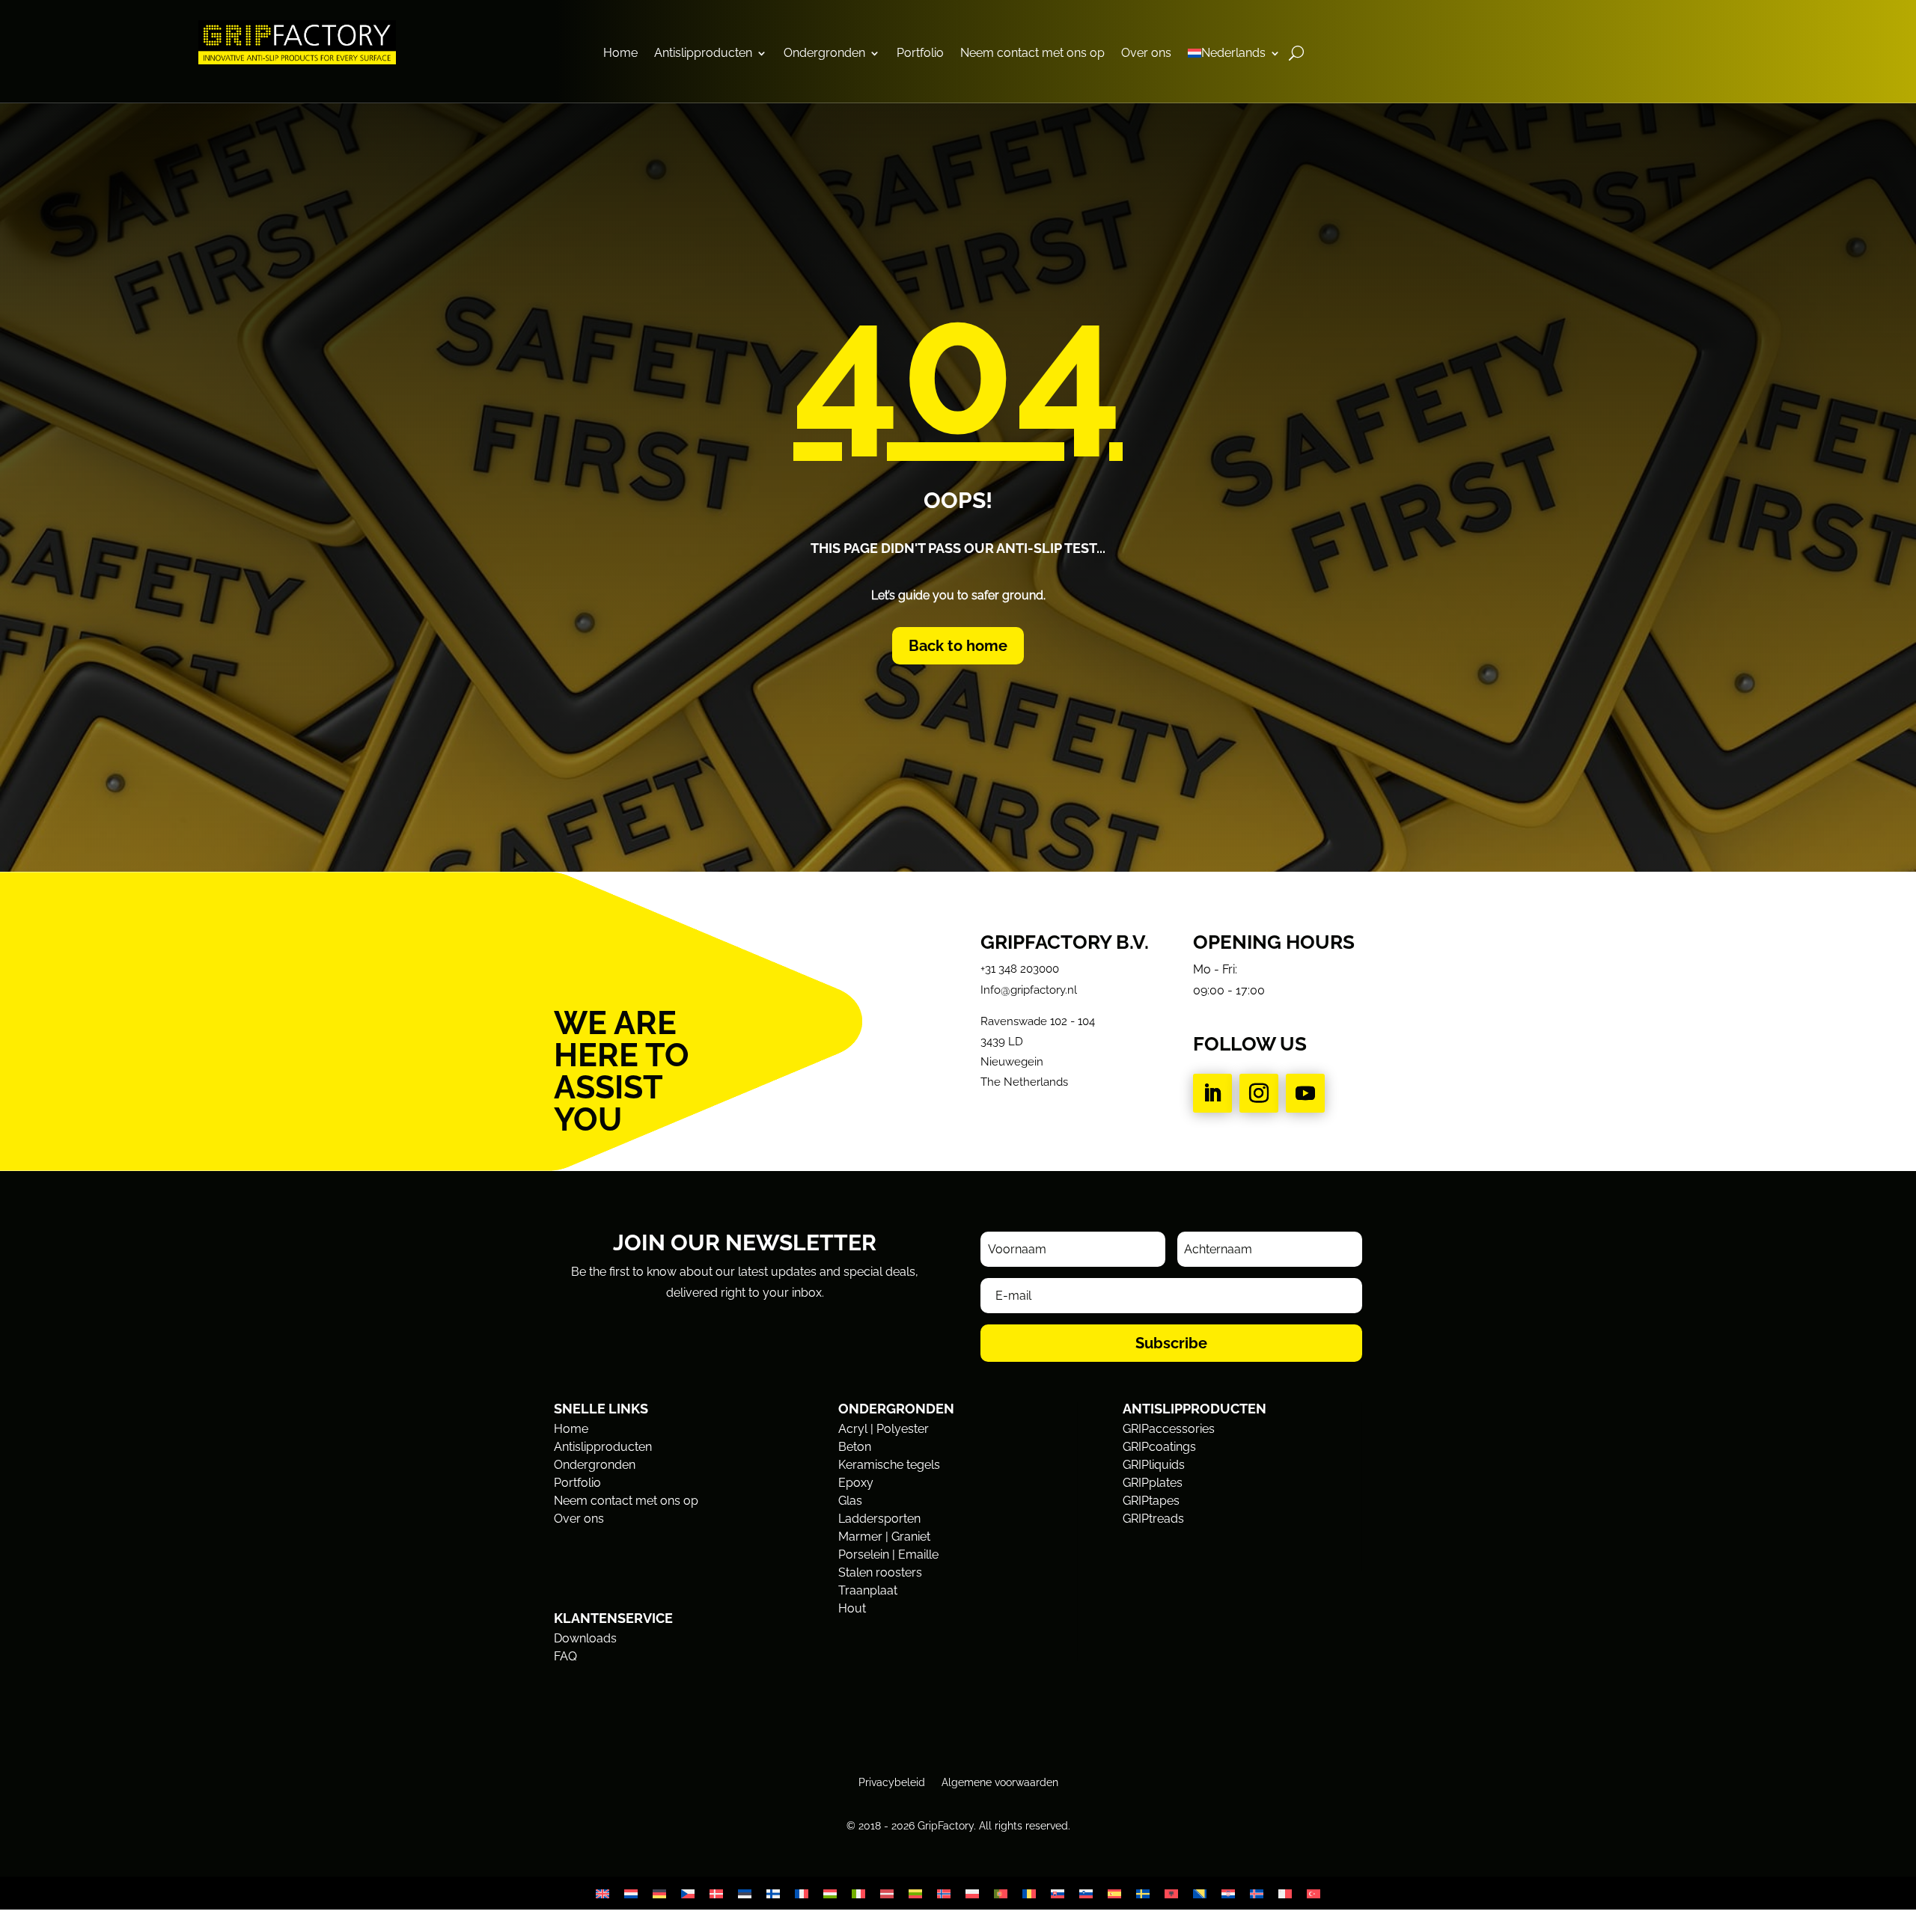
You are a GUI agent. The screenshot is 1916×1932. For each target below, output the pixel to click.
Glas (850, 1501)
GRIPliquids (1154, 1465)
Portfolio (920, 54)
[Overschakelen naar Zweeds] (1143, 1893)
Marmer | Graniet (884, 1537)
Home (620, 54)
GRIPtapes (1151, 1501)
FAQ (565, 1656)
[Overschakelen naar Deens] (716, 1893)
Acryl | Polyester (884, 1429)
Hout (852, 1608)
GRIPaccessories (1169, 1429)
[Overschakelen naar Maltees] (1285, 1893)
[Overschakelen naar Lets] (887, 1893)
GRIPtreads (1153, 1519)
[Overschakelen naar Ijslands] (1257, 1893)
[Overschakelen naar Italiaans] (858, 1893)
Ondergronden (824, 54)
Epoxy (856, 1483)
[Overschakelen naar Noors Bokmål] (944, 1893)
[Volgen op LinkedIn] (1212, 1093)
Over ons (1146, 54)
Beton (855, 1447)
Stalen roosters (880, 1572)
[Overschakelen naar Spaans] (1114, 1893)
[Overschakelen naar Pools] (972, 1893)
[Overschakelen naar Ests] (745, 1893)
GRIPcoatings (1159, 1447)
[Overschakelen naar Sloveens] (1086, 1893)
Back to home (958, 646)
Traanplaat (868, 1590)
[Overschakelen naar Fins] (773, 1893)
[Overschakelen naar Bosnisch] (1200, 1893)
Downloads (585, 1638)
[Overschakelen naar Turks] (1314, 1893)
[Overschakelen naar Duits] (659, 1893)
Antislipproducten (703, 54)
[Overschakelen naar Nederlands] (631, 1893)
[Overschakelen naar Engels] (602, 1893)
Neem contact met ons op (1032, 54)
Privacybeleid (892, 1782)
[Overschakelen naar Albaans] (1171, 1893)
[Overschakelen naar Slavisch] (1058, 1893)
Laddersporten (879, 1519)
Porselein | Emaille (888, 1555)
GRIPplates (1153, 1483)
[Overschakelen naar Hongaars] (830, 1893)
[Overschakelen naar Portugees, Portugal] (1001, 1893)
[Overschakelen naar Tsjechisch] (688, 1893)
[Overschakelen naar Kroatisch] (1228, 1893)
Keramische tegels (889, 1465)
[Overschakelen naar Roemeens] (1029, 1893)
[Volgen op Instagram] (1259, 1093)
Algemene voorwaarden (1000, 1782)
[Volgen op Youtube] (1305, 1093)
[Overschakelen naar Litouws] (915, 1893)
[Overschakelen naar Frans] (802, 1893)
